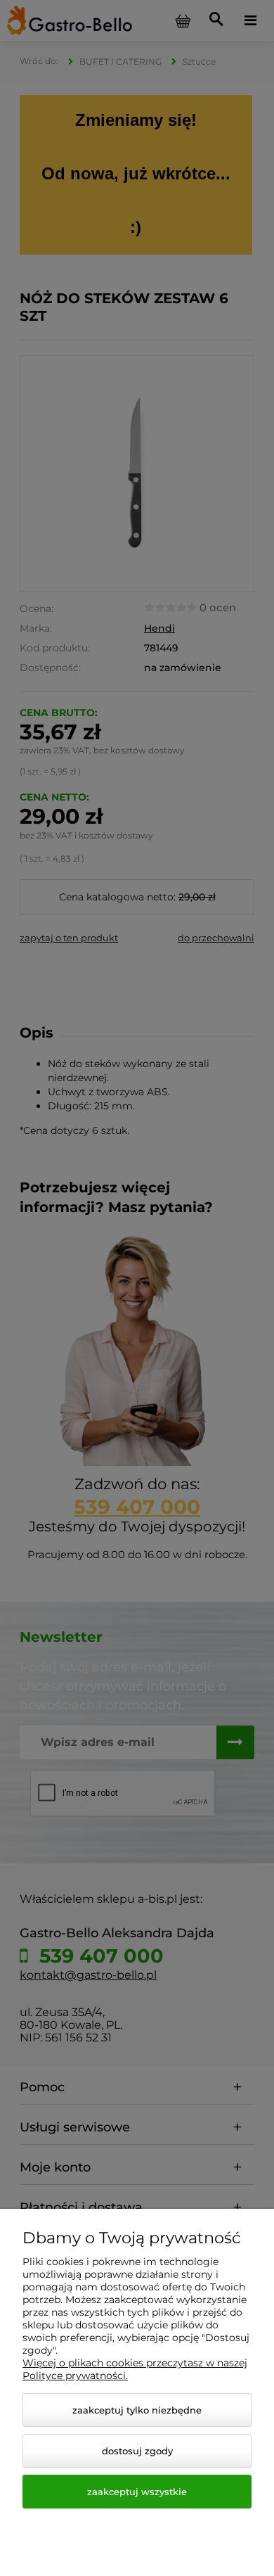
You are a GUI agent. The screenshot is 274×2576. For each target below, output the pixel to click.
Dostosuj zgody (137, 2451)
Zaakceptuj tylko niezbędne (137, 2410)
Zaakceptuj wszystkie (137, 2492)
